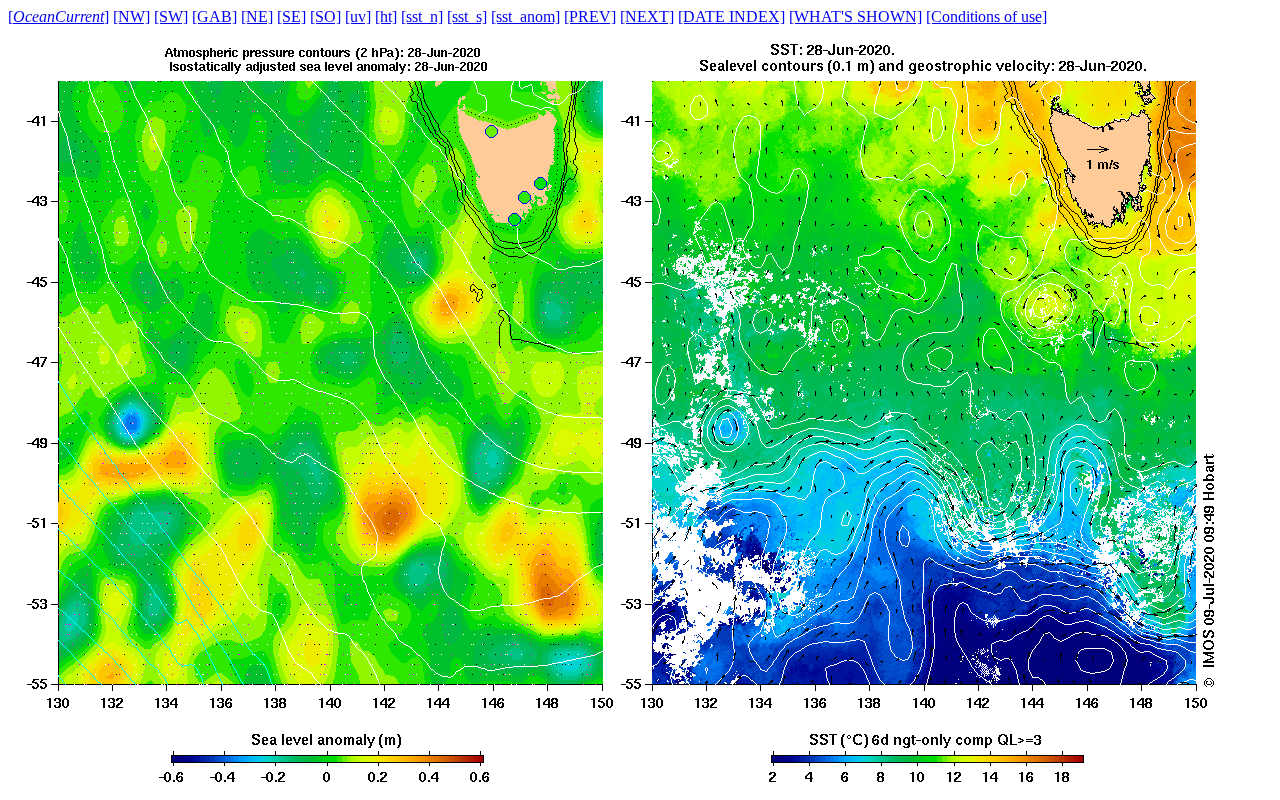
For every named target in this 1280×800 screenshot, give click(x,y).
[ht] (386, 16)
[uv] (358, 16)
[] (58, 16)
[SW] (171, 16)
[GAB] (214, 16)
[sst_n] (422, 16)
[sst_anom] (525, 16)
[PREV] (590, 16)
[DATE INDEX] (731, 16)
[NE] (257, 16)
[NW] (131, 16)
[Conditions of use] (986, 16)
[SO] (325, 16)
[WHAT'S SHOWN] (855, 16)
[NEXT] (647, 16)
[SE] (291, 16)
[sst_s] (467, 16)
